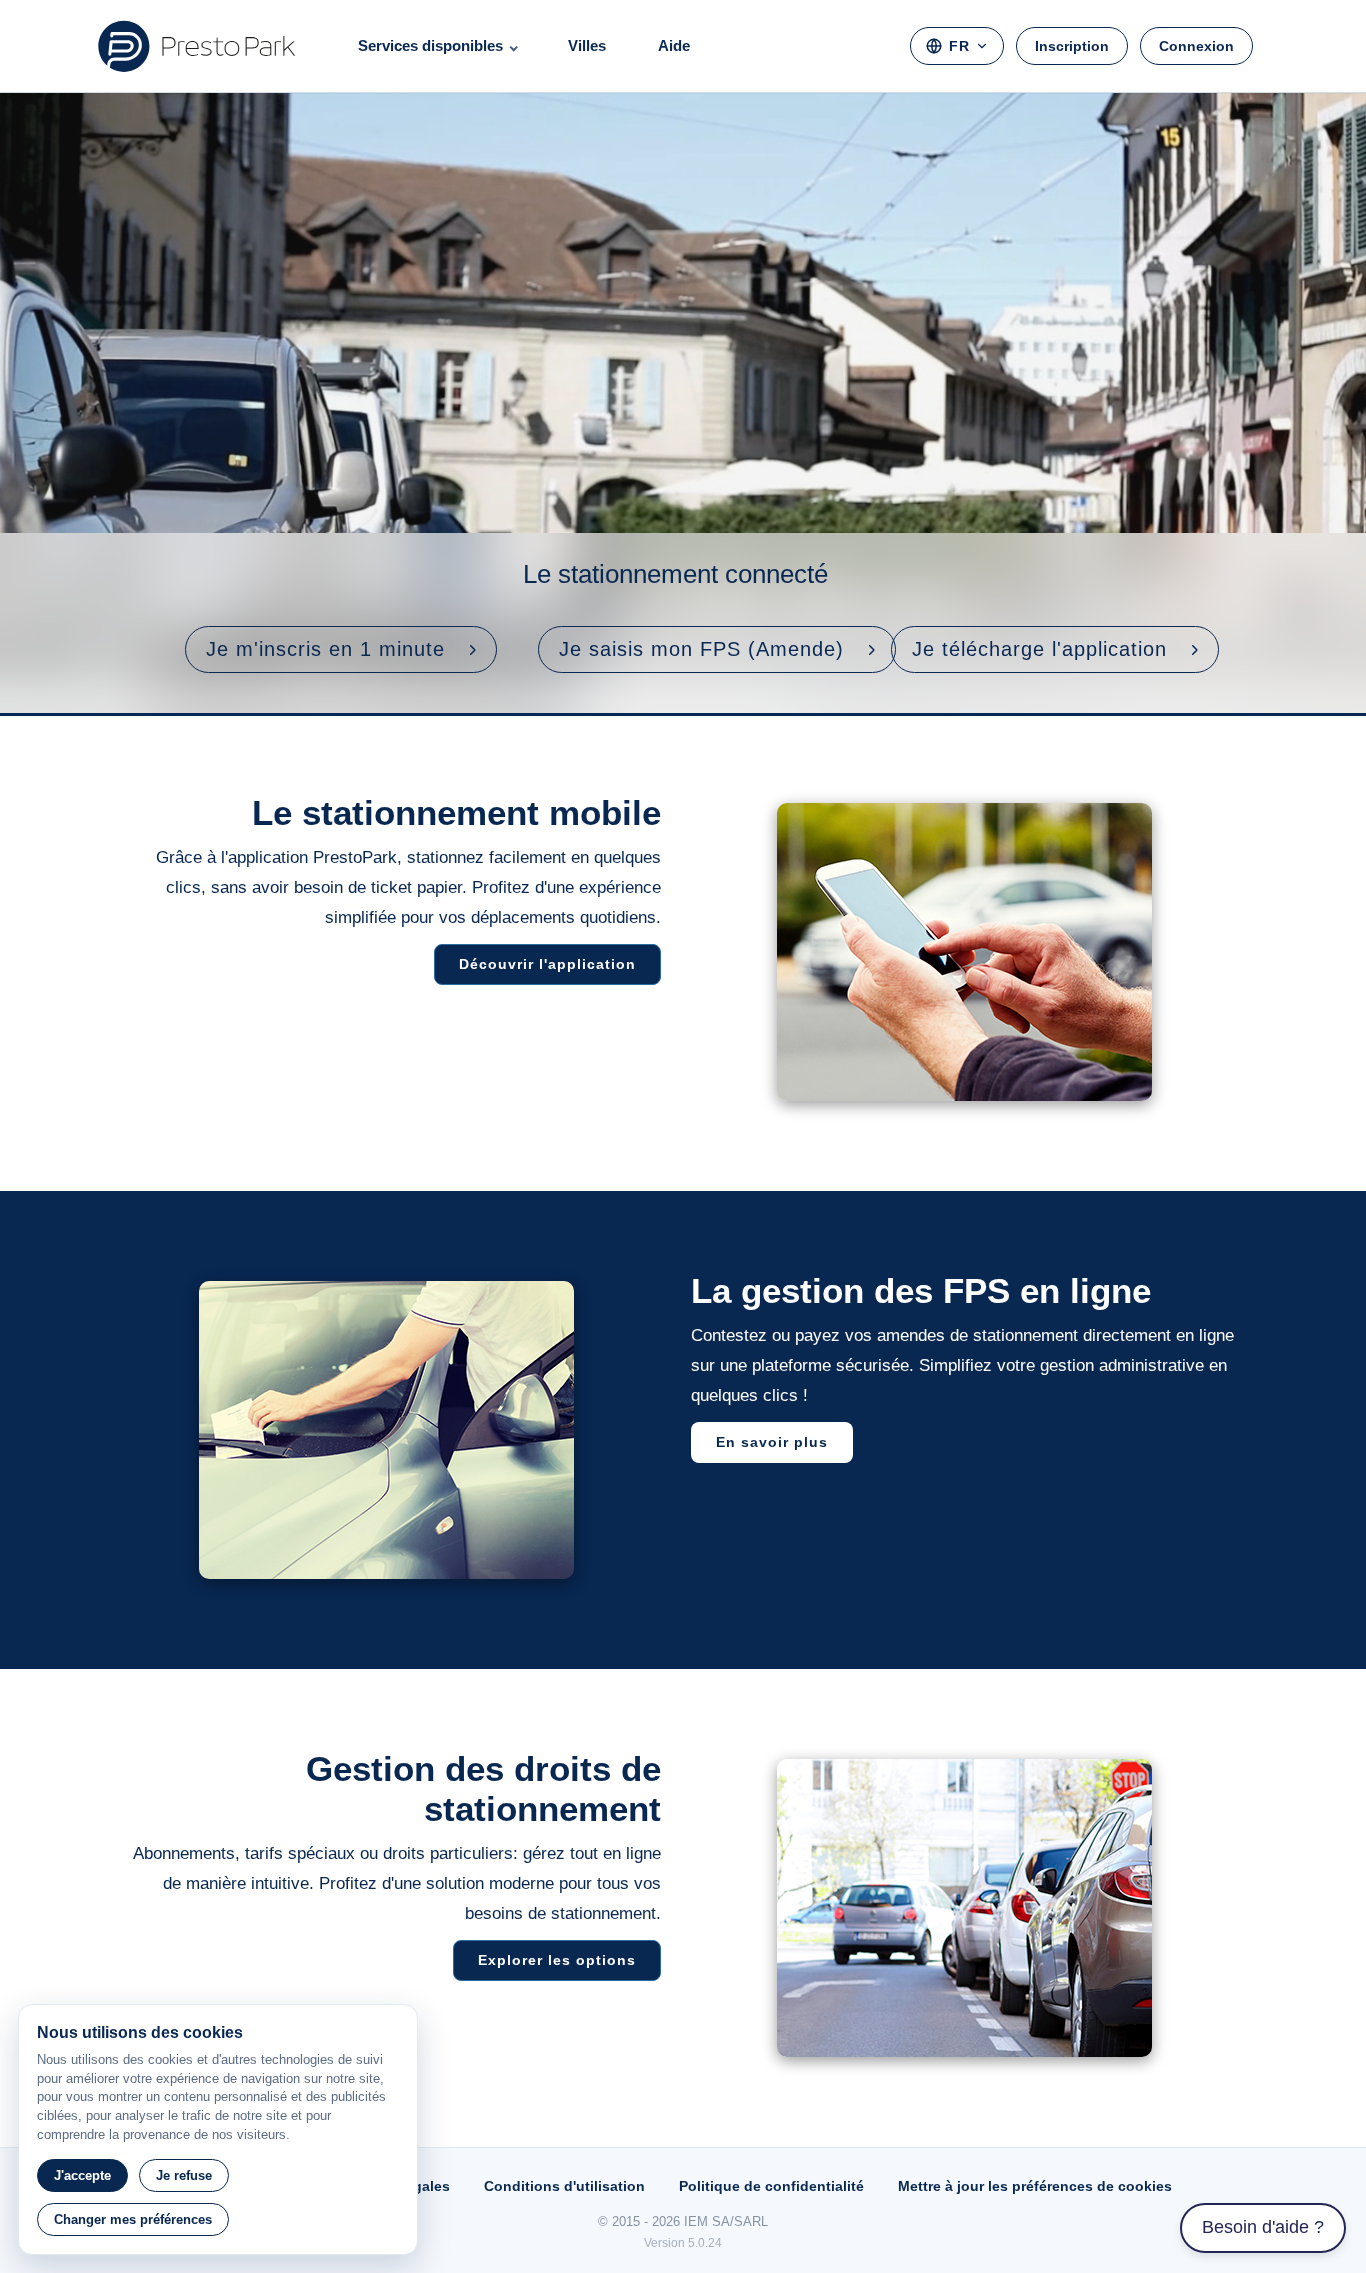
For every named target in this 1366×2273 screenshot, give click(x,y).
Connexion (1196, 46)
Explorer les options (557, 1960)
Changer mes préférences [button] (133, 2219)
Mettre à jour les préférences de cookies (1035, 2186)
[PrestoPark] (197, 46)
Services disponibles (430, 45)
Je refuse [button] (184, 2175)
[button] (341, 649)
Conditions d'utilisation (564, 2186)
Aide (674, 45)
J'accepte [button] (82, 2175)
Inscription (1072, 46)
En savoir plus (772, 1442)
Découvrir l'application (547, 964)
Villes (587, 45)
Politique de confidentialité (771, 2186)
